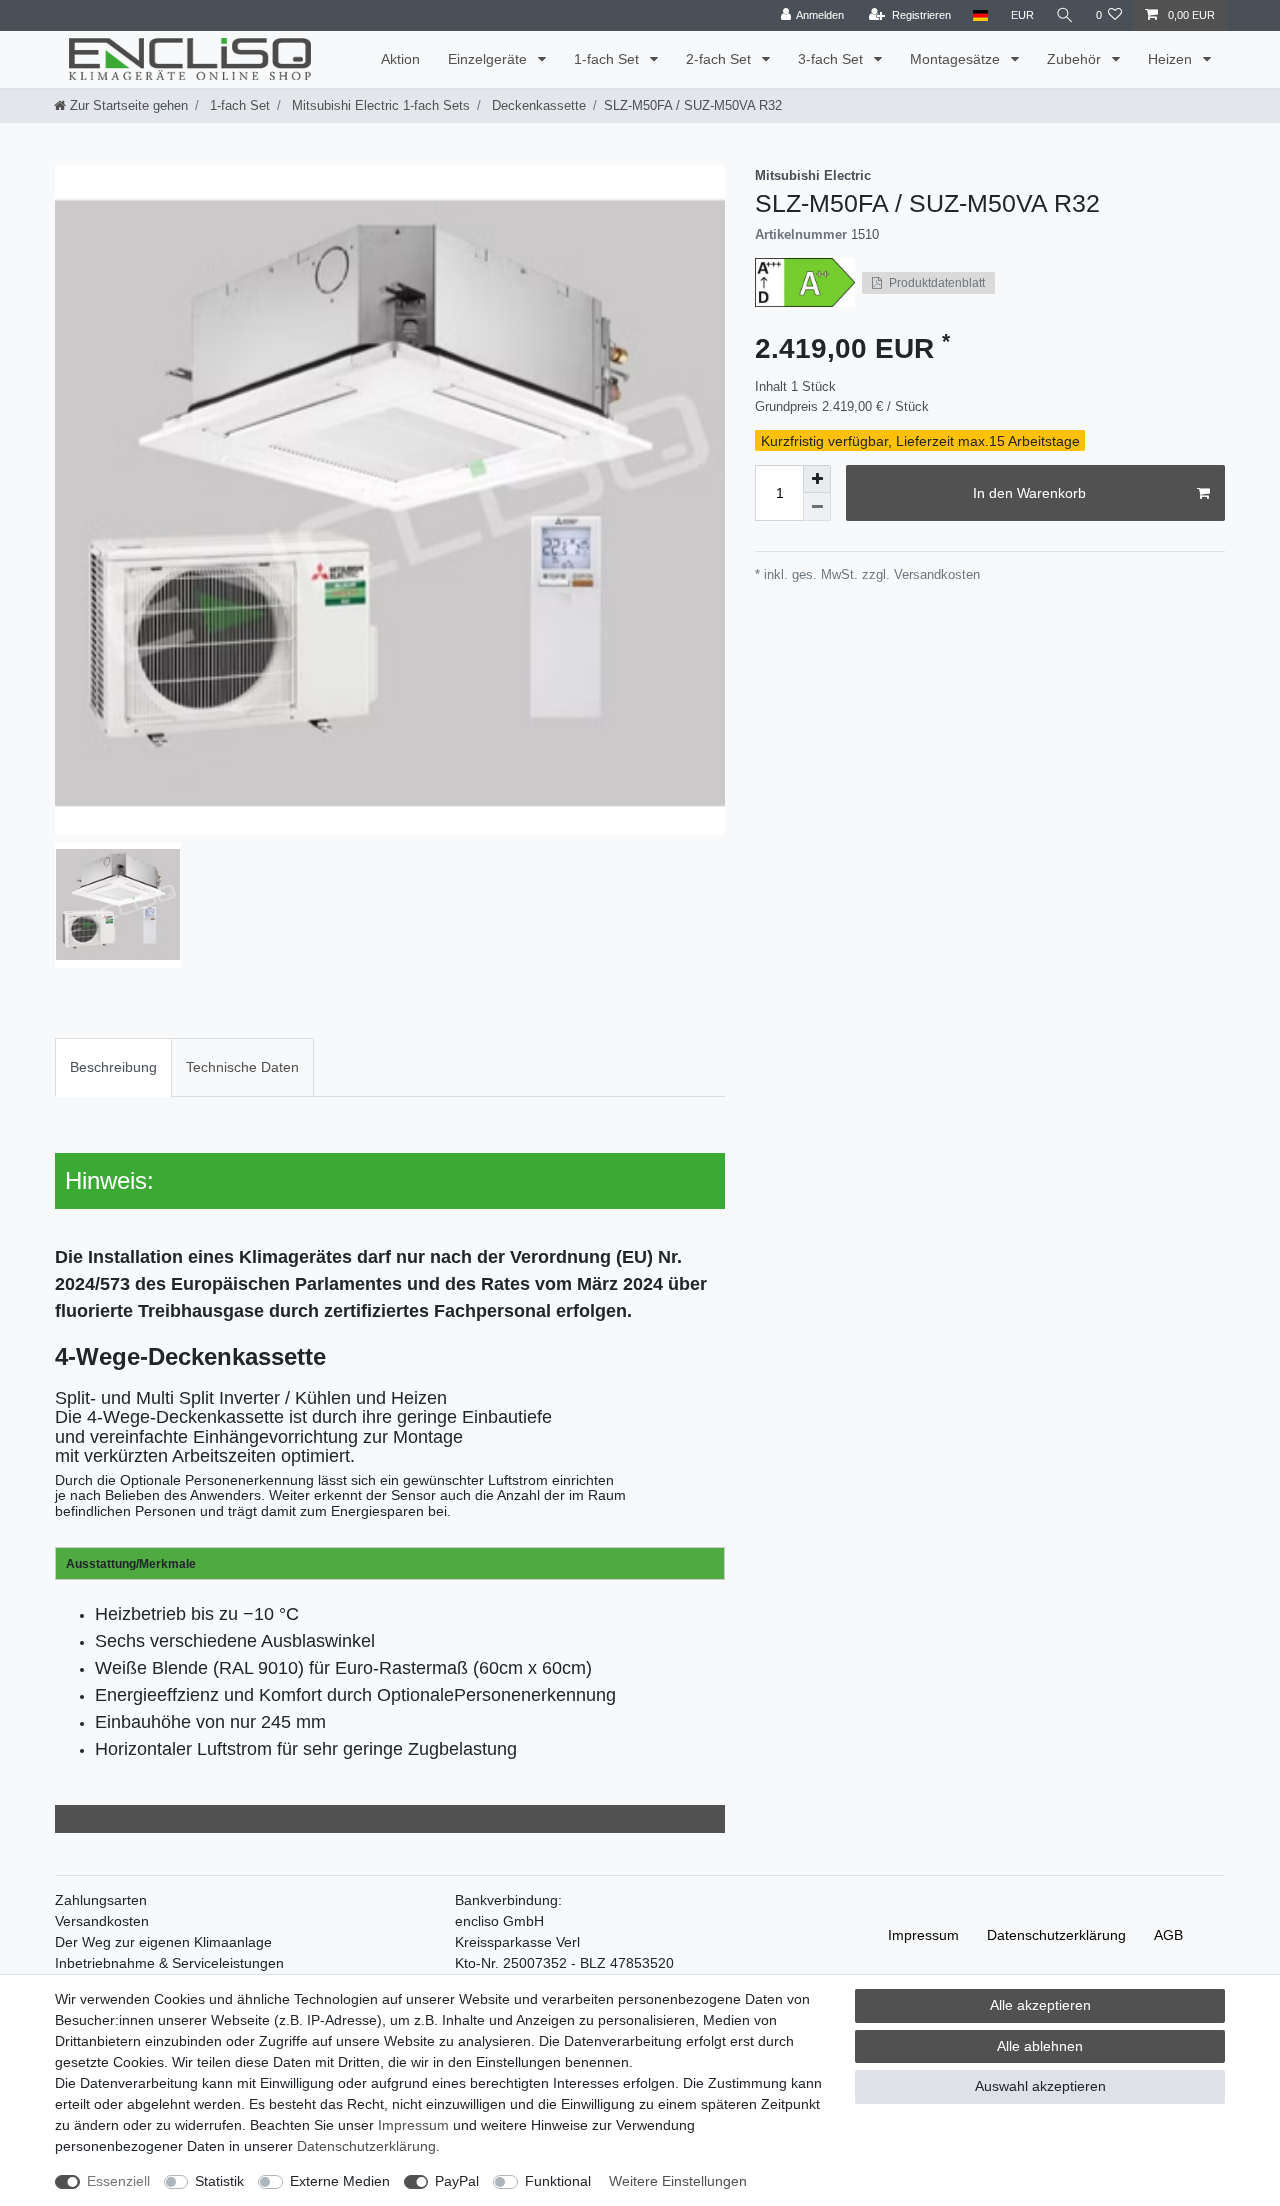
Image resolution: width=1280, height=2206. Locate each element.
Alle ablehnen (1040, 2046)
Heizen (1172, 59)
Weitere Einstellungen (678, 2181)
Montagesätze (957, 59)
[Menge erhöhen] (817, 479)
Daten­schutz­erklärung (1056, 1935)
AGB (1168, 1935)
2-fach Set (720, 59)
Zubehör (1076, 59)
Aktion (400, 59)
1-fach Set (608, 59)
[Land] (980, 15)
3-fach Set (832, 59)
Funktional (558, 2181)
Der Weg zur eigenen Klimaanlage (163, 1942)
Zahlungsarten (101, 1900)
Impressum (923, 1935)
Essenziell (118, 2181)
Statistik (219, 2181)
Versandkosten (102, 1921)
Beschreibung (113, 1067)
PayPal (457, 2181)
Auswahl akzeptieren (1040, 2086)
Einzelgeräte (489, 59)
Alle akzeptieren (1040, 2005)
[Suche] (1065, 15)
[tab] (113, 1067)
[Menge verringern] (817, 507)
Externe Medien (340, 2181)
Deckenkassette (537, 105)
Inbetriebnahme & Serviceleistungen (169, 1963)
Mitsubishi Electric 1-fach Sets (379, 105)
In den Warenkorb (1029, 493)
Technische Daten (242, 1067)
